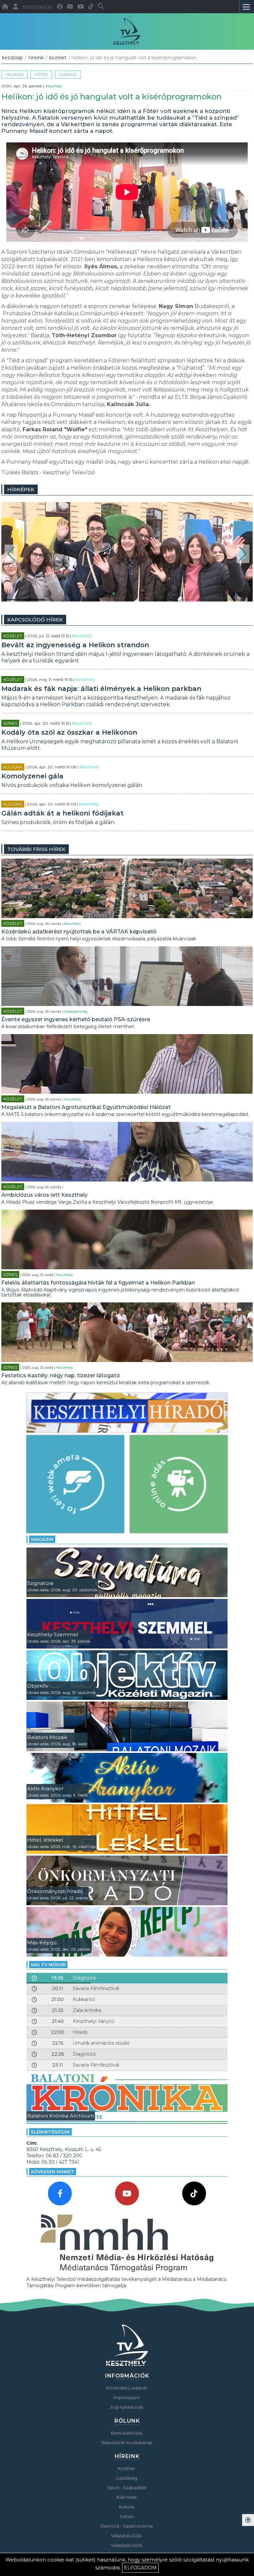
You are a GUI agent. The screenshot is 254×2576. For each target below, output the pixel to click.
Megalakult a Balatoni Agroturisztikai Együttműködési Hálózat (86, 1107)
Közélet (58, 58)
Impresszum (127, 2397)
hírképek (21, 489)
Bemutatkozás (127, 2433)
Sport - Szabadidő (127, 2488)
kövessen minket (53, 2172)
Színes (10, 723)
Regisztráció (38, 7)
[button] (11, 554)
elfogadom (140, 2568)
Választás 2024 (127, 2536)
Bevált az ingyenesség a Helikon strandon (75, 645)
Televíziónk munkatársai (127, 2443)
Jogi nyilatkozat (127, 2407)
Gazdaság (127, 2478)
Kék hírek (127, 2497)
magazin (42, 1539)
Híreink (36, 58)
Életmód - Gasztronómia (127, 2526)
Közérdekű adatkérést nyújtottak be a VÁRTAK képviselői (79, 932)
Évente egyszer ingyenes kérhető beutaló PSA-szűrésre (76, 1019)
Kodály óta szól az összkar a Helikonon (69, 732)
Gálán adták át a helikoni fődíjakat (63, 813)
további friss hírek (36, 849)
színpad (68, 74)
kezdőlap (12, 58)
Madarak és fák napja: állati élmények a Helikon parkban (101, 689)
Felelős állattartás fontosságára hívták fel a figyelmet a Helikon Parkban (98, 1283)
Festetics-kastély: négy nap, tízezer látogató (61, 1375)
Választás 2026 (127, 2545)
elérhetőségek (50, 2132)
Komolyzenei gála (32, 776)
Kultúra (13, 767)
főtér (41, 74)
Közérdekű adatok (127, 2388)
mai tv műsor (48, 1965)
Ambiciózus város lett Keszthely (44, 1195)
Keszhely (54, 86)
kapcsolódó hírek (35, 620)
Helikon (14, 74)
